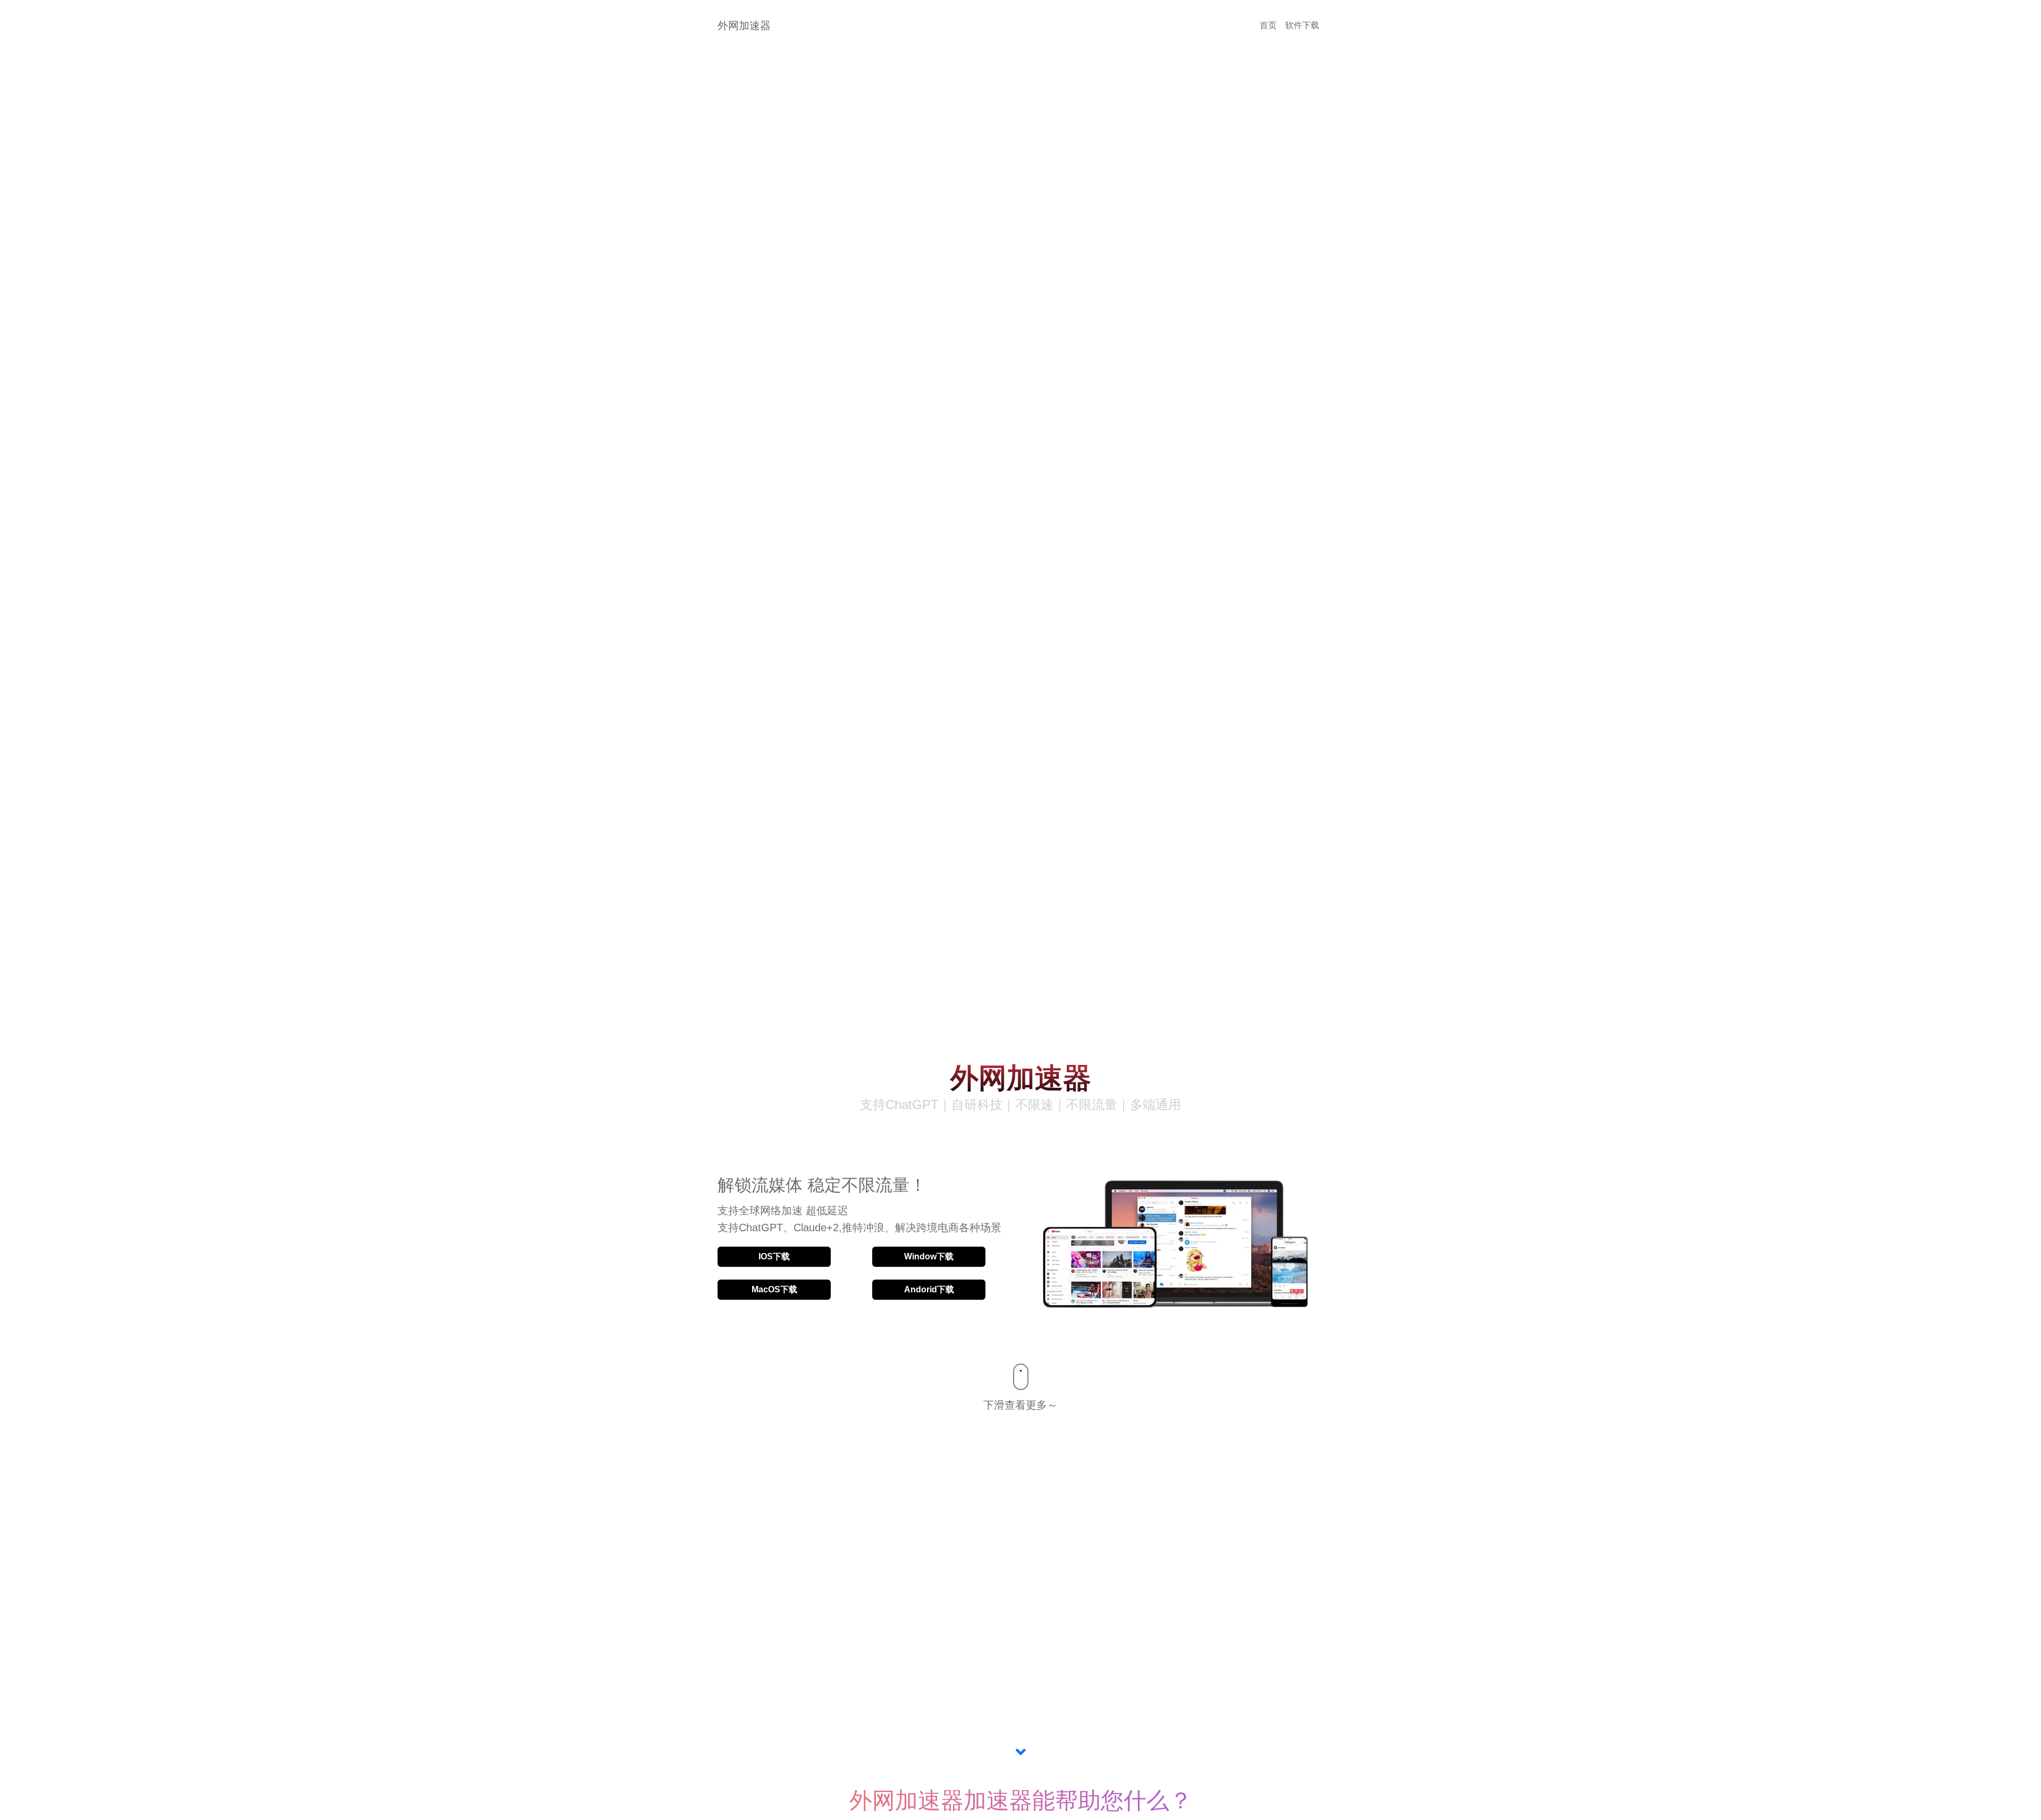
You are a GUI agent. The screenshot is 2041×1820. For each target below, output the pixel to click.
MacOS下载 (774, 1289)
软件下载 (1302, 25)
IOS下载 (774, 1256)
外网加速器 (744, 26)
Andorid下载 (929, 1289)
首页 (1268, 25)
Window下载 (929, 1256)
